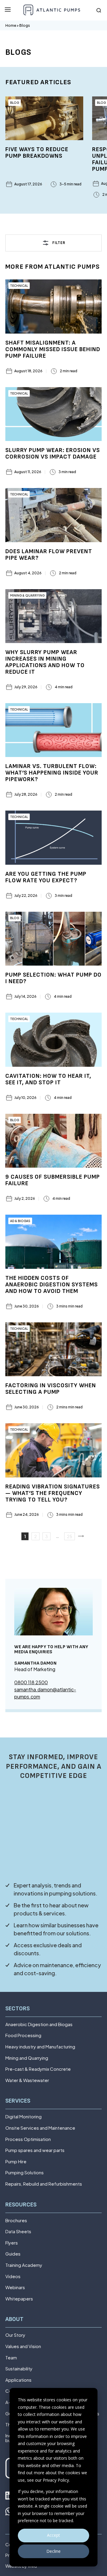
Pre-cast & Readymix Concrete (38, 2069)
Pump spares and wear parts (35, 2150)
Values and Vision (23, 2346)
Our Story (15, 2335)
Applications (18, 2380)
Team (11, 2358)
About (14, 2319)
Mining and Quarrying (27, 2058)
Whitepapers (19, 2299)
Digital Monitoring (23, 2117)
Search (99, 10)
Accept (53, 2535)
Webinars (15, 2288)
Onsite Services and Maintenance (40, 2128)
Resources (21, 2205)
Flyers (12, 2243)
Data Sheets (18, 2232)
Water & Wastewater (27, 2080)
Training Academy (24, 2265)
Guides (13, 2254)
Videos (13, 2277)
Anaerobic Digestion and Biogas (39, 2024)
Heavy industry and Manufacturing (40, 2047)
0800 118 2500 (31, 1682)
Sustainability (19, 2369)
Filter (59, 243)
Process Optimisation (28, 2139)
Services (18, 2101)
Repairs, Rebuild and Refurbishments (44, 2184)
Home (11, 25)
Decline (53, 2551)
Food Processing (23, 2035)
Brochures (16, 2221)
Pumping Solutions (25, 2173)
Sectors (18, 2009)
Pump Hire (16, 2162)
